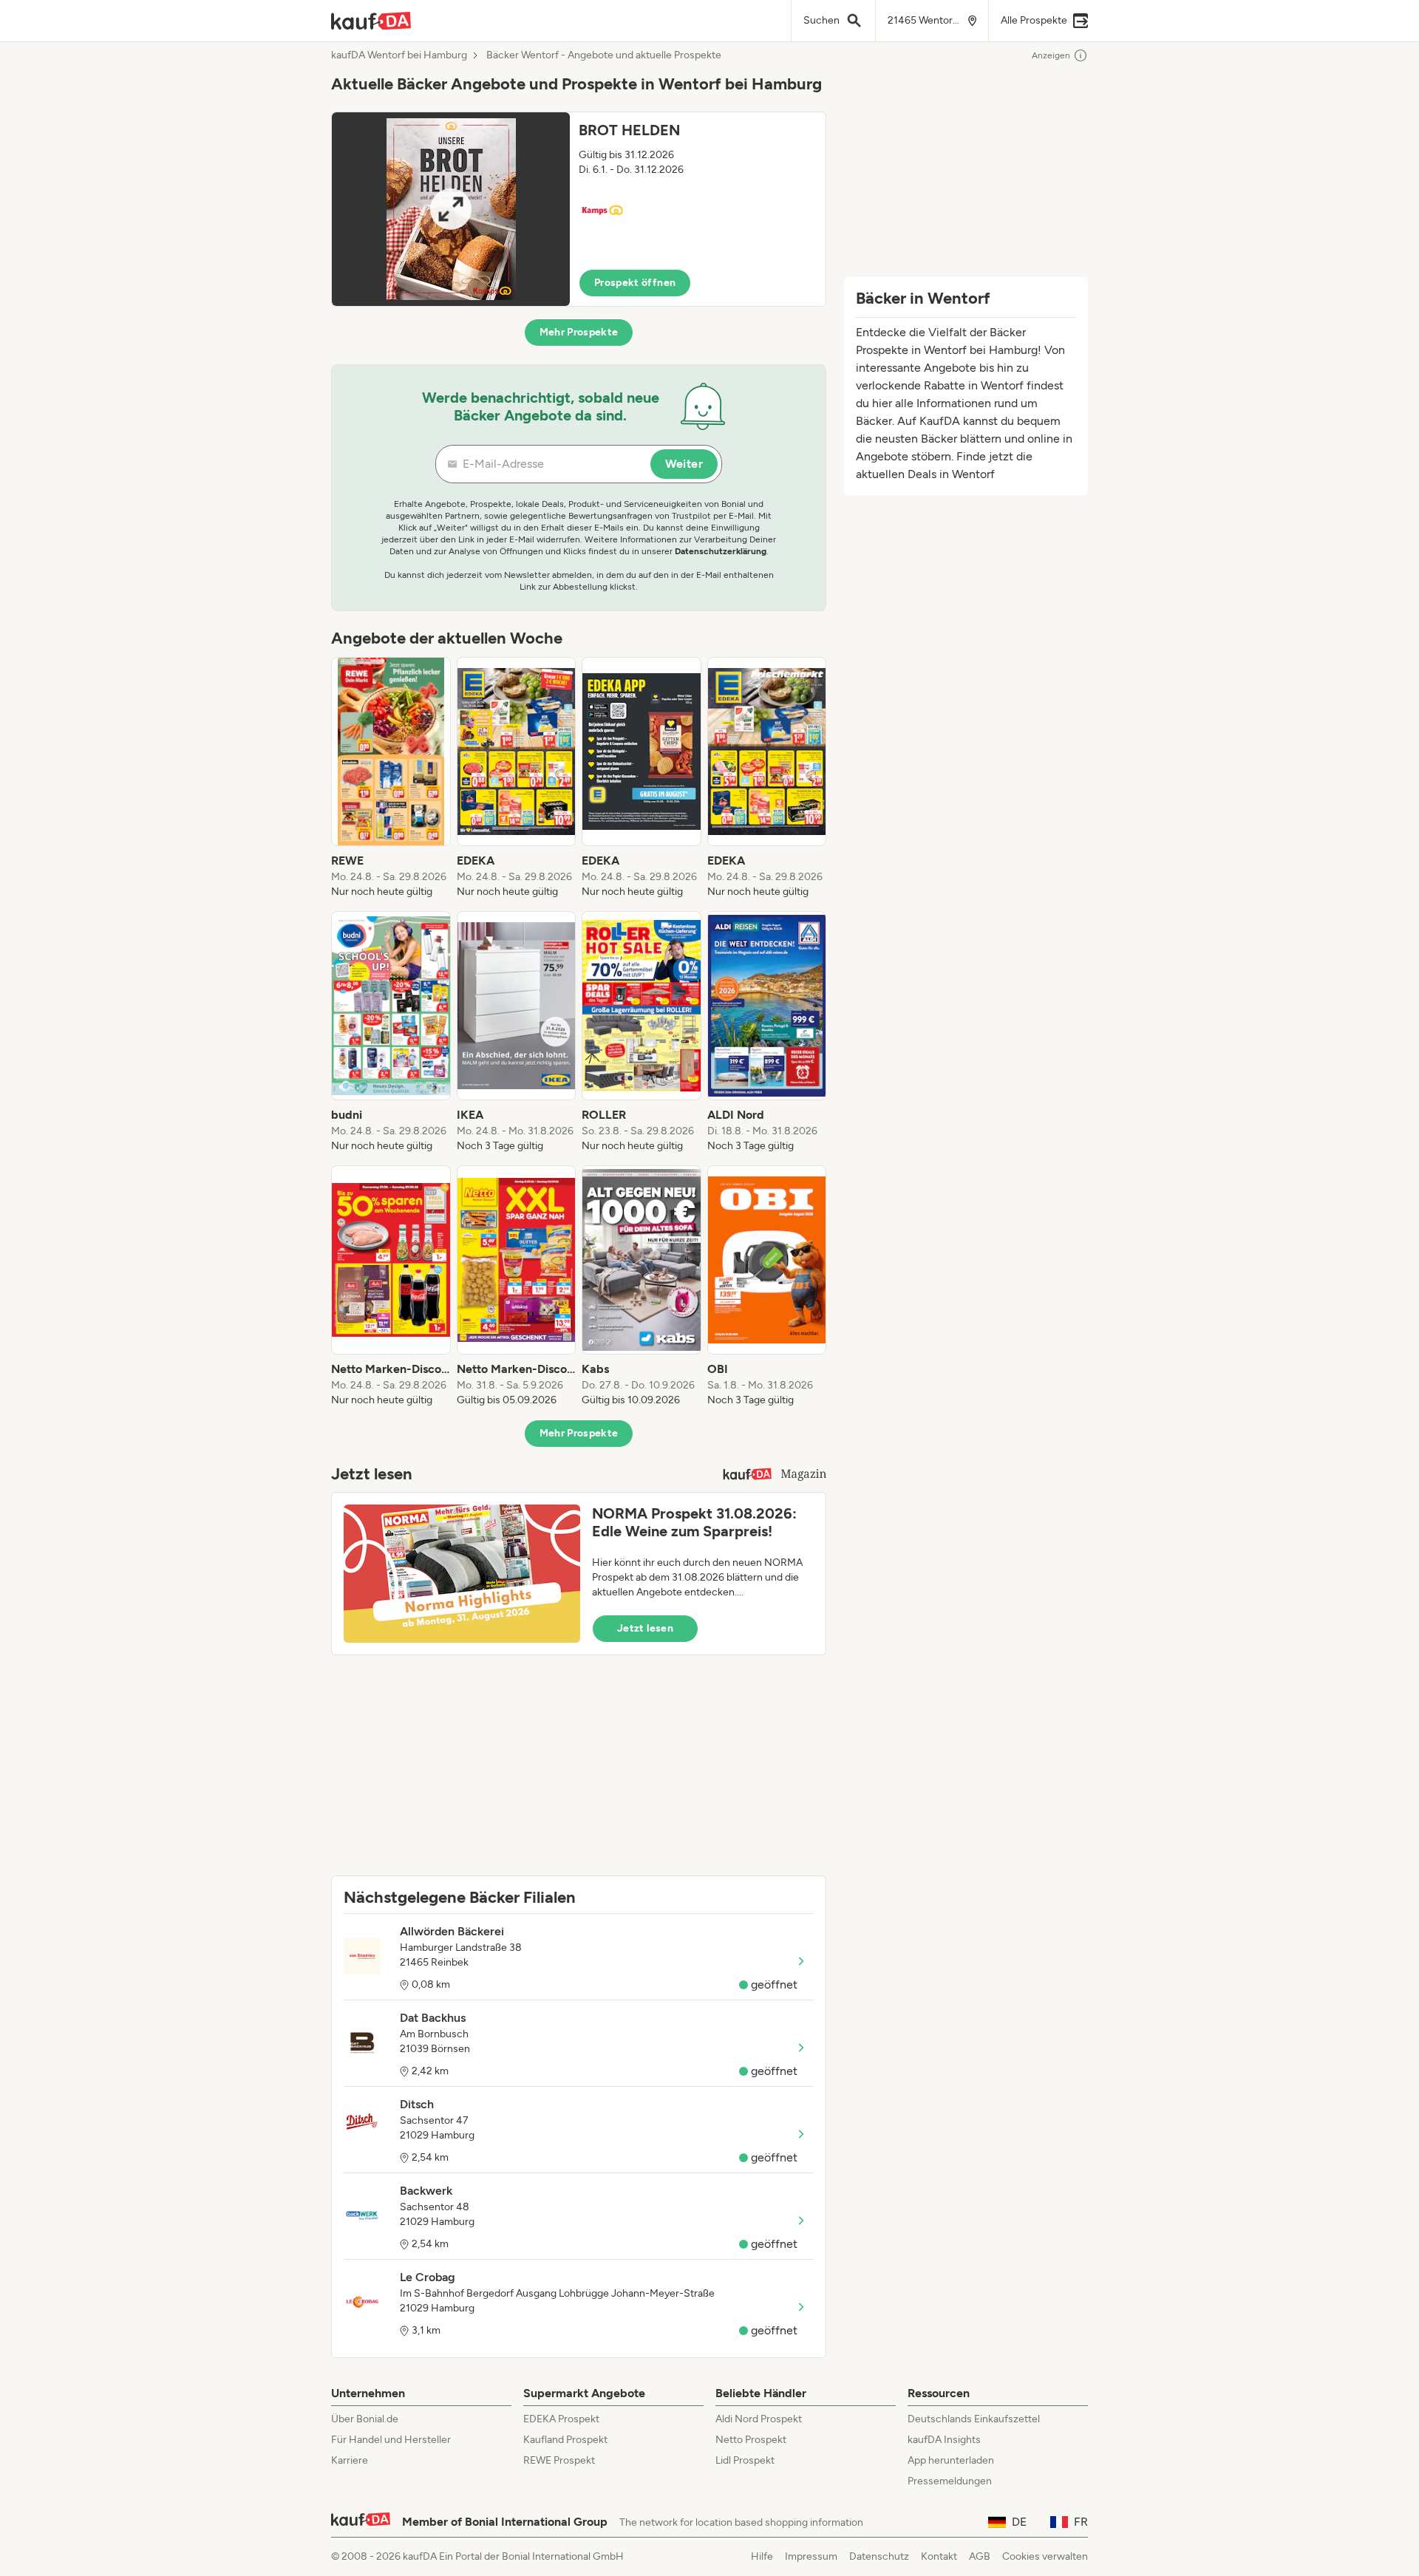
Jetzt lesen (645, 1628)
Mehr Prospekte (579, 332)
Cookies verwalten (1045, 2556)
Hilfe (762, 2556)
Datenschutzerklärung (721, 551)
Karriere (350, 2460)
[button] (579, 209)
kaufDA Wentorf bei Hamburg (399, 55)
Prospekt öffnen (635, 283)
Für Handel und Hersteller (391, 2440)
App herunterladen (951, 2460)
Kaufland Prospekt (565, 2440)
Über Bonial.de (365, 2419)
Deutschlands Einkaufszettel (974, 2419)
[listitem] (391, 778)
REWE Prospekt (559, 2460)
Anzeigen (1051, 55)
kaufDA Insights (944, 2440)
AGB (980, 2556)
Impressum (811, 2556)
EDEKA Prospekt (561, 2419)
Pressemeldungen (950, 2481)
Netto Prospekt (751, 2440)
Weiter (684, 464)
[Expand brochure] (451, 209)
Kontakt (939, 2556)
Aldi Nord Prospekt (759, 2419)
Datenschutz (879, 2556)
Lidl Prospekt (745, 2460)
